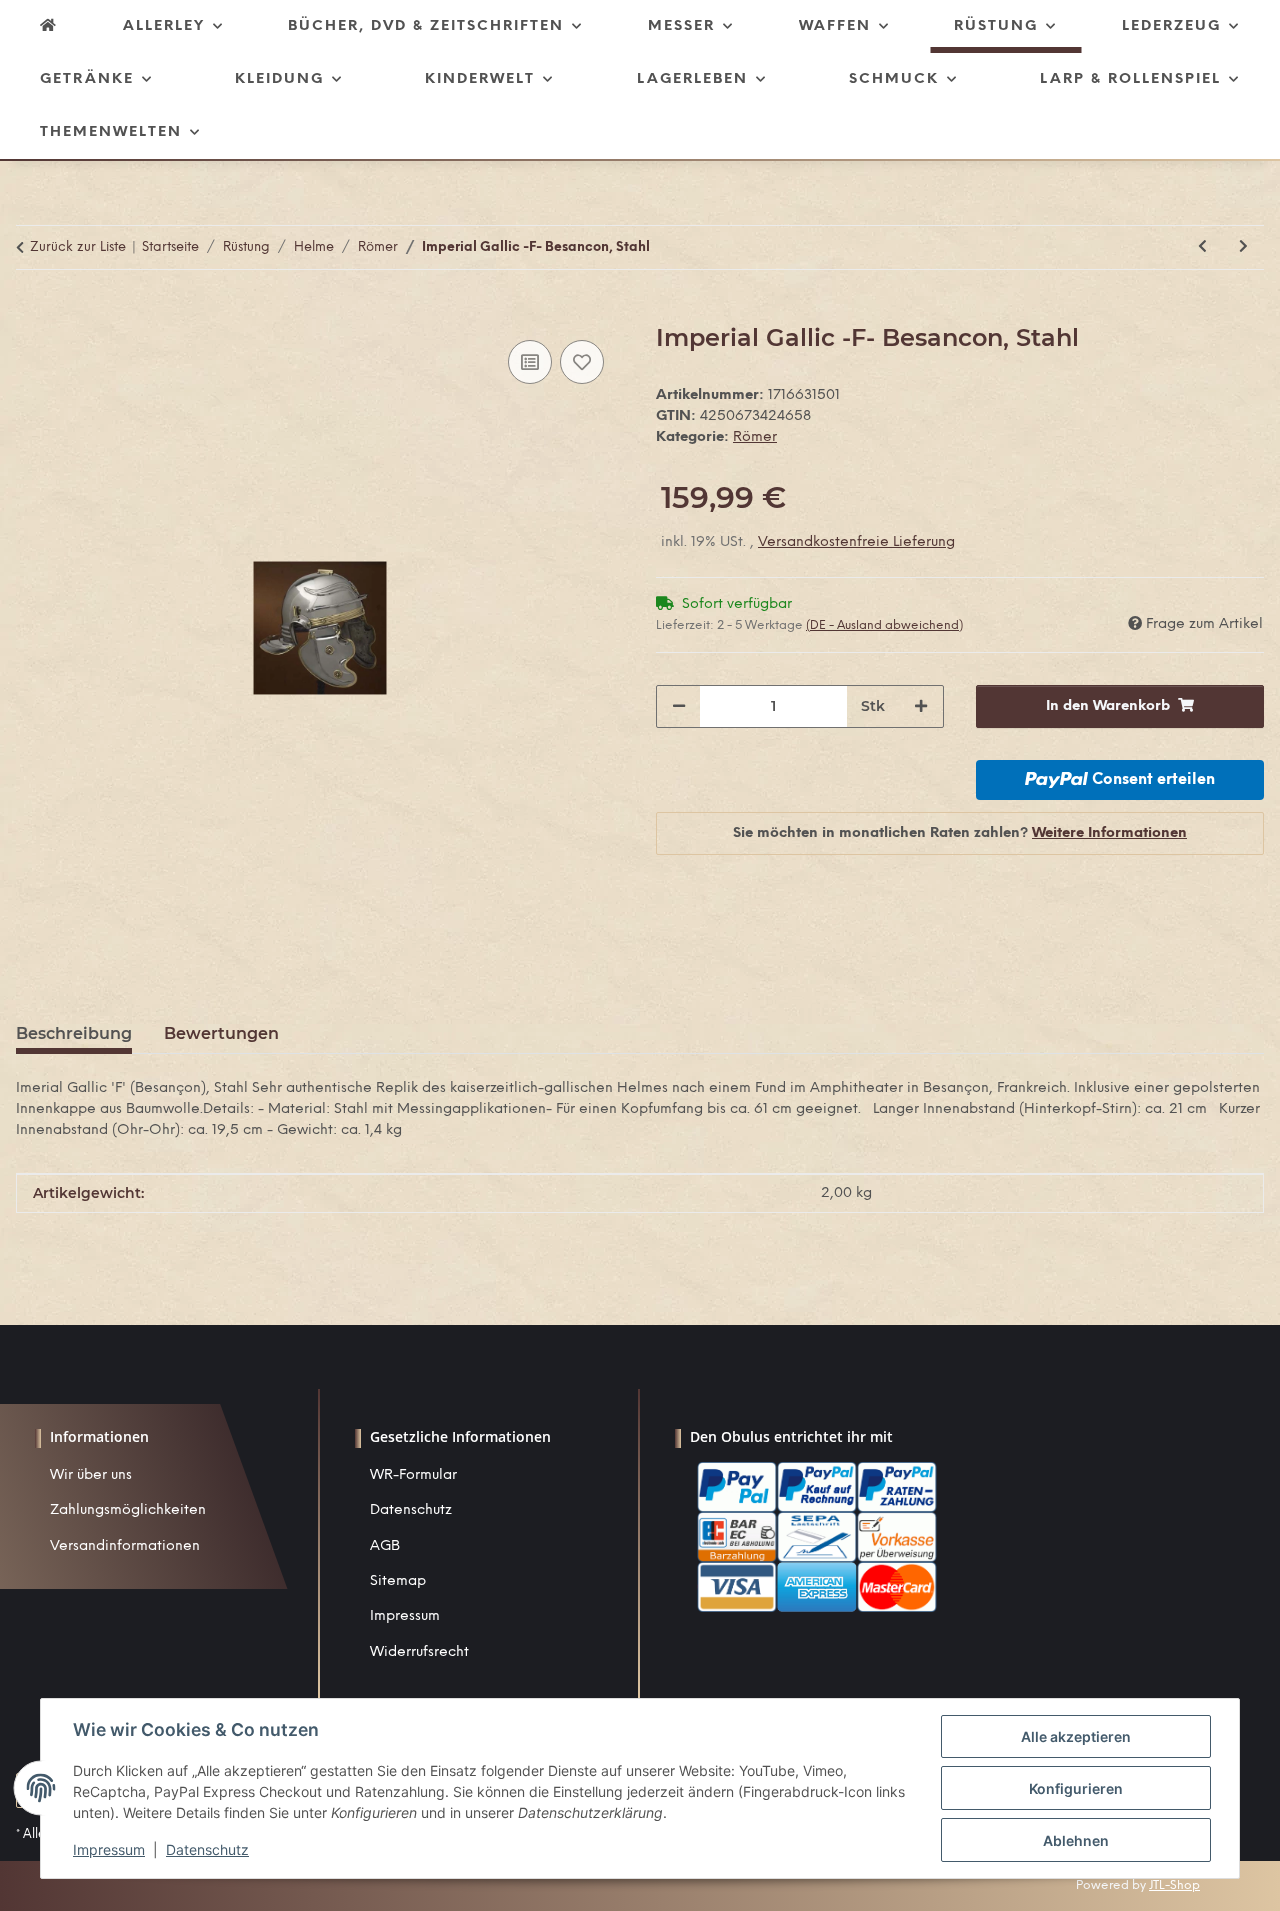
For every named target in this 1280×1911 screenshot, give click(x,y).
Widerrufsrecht (419, 1652)
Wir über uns (91, 1475)
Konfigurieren (1076, 1788)
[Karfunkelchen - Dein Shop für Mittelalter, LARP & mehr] (49, 26)
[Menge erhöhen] (921, 706)
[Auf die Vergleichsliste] (530, 362)
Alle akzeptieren (1076, 1736)
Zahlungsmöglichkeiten (128, 1510)
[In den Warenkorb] (32, 313)
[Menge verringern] (679, 706)
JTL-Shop (1174, 1885)
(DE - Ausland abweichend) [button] (884, 625)
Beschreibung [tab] (74, 1033)
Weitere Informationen (1109, 833)
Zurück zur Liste (78, 247)
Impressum (405, 1616)
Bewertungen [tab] (221, 1033)
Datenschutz (411, 1510)
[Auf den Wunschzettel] (582, 362)
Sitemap (398, 1581)
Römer (755, 437)
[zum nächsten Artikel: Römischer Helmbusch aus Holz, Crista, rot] (1243, 247)
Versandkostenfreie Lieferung (856, 542)
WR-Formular (413, 1475)
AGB (385, 1546)
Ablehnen (1076, 1840)
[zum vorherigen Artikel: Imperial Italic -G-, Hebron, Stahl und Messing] (1202, 247)
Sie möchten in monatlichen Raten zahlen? (960, 833)
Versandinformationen (125, 1546)
